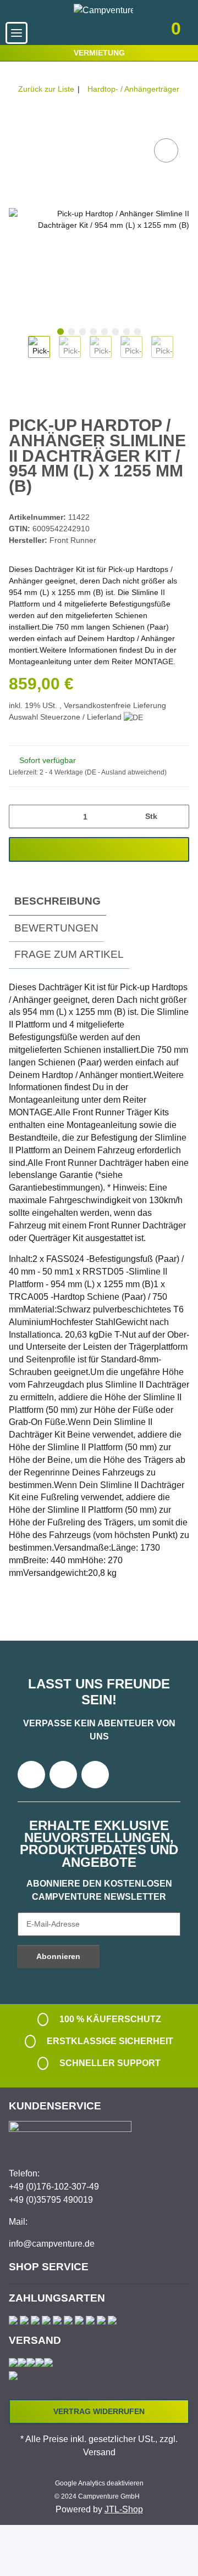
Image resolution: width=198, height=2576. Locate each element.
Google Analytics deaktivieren (99, 2483)
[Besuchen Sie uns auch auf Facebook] (31, 1775)
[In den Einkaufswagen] (18, 124)
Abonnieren (58, 1956)
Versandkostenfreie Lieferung (115, 705)
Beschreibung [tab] (57, 901)
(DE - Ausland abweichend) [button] (126, 772)
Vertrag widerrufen (99, 2411)
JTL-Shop (124, 2509)
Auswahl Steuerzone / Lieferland (66, 717)
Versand (99, 2452)
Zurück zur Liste (46, 89)
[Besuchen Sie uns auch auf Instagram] (95, 1775)
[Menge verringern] (21, 816)
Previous (18, 355)
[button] (117, 33)
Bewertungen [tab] (56, 928)
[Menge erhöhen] (177, 816)
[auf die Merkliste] (166, 150)
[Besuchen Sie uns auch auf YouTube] (63, 1775)
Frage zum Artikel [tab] (69, 954)
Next (183, 355)
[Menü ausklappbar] (16, 33)
